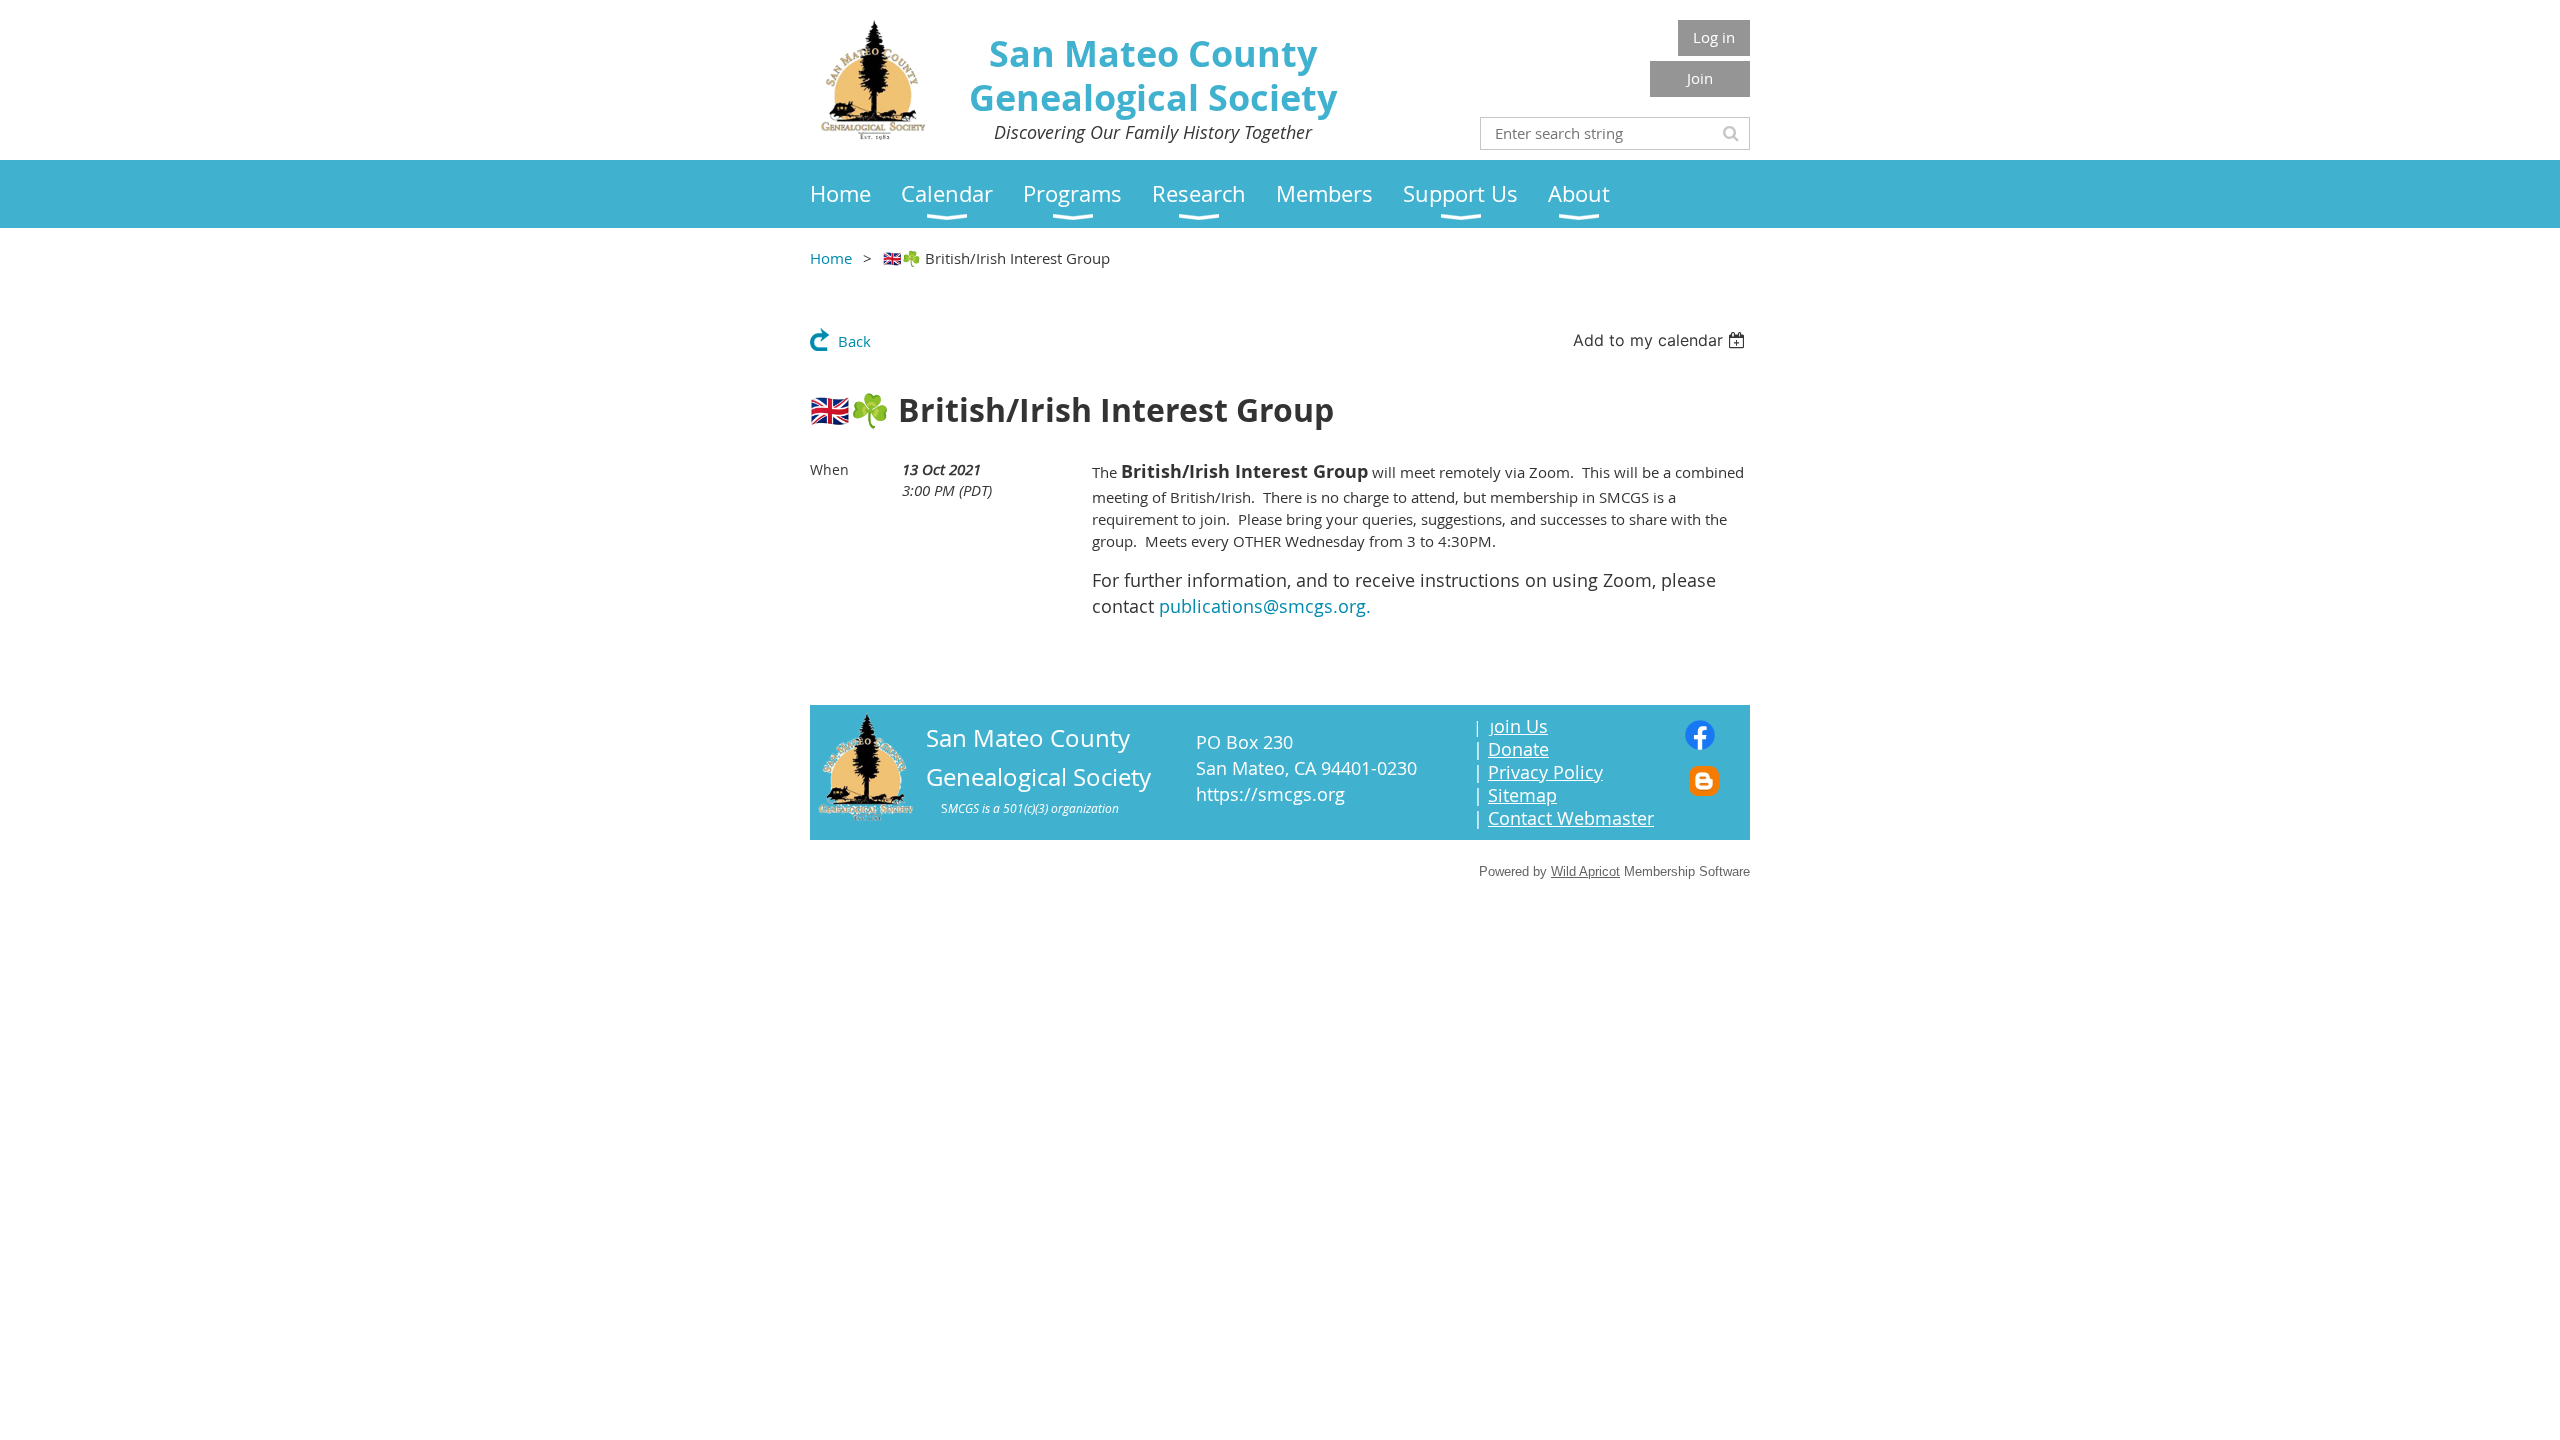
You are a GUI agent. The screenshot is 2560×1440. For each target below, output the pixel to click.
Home (831, 258)
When (829, 469)
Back (854, 341)
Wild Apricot (1585, 871)
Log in (1714, 37)
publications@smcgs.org (1262, 606)
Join (1700, 78)
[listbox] (1661, 340)
